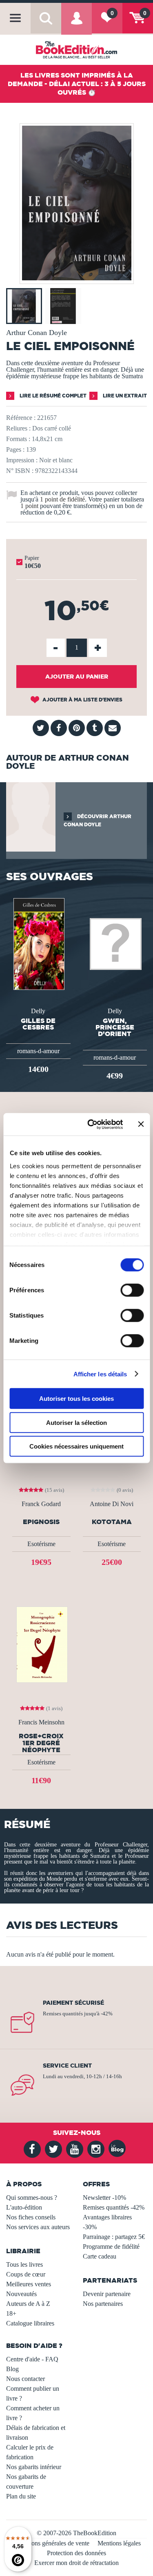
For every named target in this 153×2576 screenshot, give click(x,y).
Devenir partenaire (107, 2294)
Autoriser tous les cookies (76, 1399)
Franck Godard (41, 1504)
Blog (12, 2369)
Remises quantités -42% (114, 2207)
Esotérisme (41, 1544)
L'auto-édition (24, 2207)
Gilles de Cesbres (38, 1024)
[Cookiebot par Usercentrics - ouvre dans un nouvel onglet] (91, 1124)
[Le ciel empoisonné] (77, 278)
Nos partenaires (103, 2304)
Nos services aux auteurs (38, 2227)
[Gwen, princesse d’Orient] (115, 943)
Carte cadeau (100, 2256)
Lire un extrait (124, 396)
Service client (67, 2066)
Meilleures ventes (29, 2284)
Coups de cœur (26, 2274)
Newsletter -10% (104, 2198)
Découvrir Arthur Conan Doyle (98, 820)
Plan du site (21, 2496)
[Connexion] (76, 24)
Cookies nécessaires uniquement (76, 1446)
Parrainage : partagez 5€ (114, 2237)
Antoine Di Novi (112, 1504)
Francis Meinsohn (41, 1722)
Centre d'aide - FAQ (32, 2359)
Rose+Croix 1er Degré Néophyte (41, 1743)
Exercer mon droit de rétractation (76, 2563)
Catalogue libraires (30, 2323)
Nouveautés (21, 2294)
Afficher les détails (100, 1374)
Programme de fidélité (111, 2247)
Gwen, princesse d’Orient (115, 1027)
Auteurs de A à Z (28, 2304)
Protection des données (76, 2553)
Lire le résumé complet (52, 396)
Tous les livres (24, 2264)
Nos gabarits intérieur (34, 2467)
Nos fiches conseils (31, 2217)
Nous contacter (25, 2379)
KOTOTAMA (112, 1522)
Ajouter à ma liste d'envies (82, 700)
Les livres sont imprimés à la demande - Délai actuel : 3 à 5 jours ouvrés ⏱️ (77, 84)
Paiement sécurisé (73, 2003)
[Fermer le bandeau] (141, 1124)
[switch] (132, 1290)
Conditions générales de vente (51, 2543)
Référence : (21, 418)
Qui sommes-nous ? (32, 2198)
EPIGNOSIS (41, 1522)
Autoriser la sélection (76, 1422)
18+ (11, 2313)
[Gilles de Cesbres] (38, 943)
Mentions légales (119, 2543)
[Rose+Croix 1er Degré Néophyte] (41, 1644)
